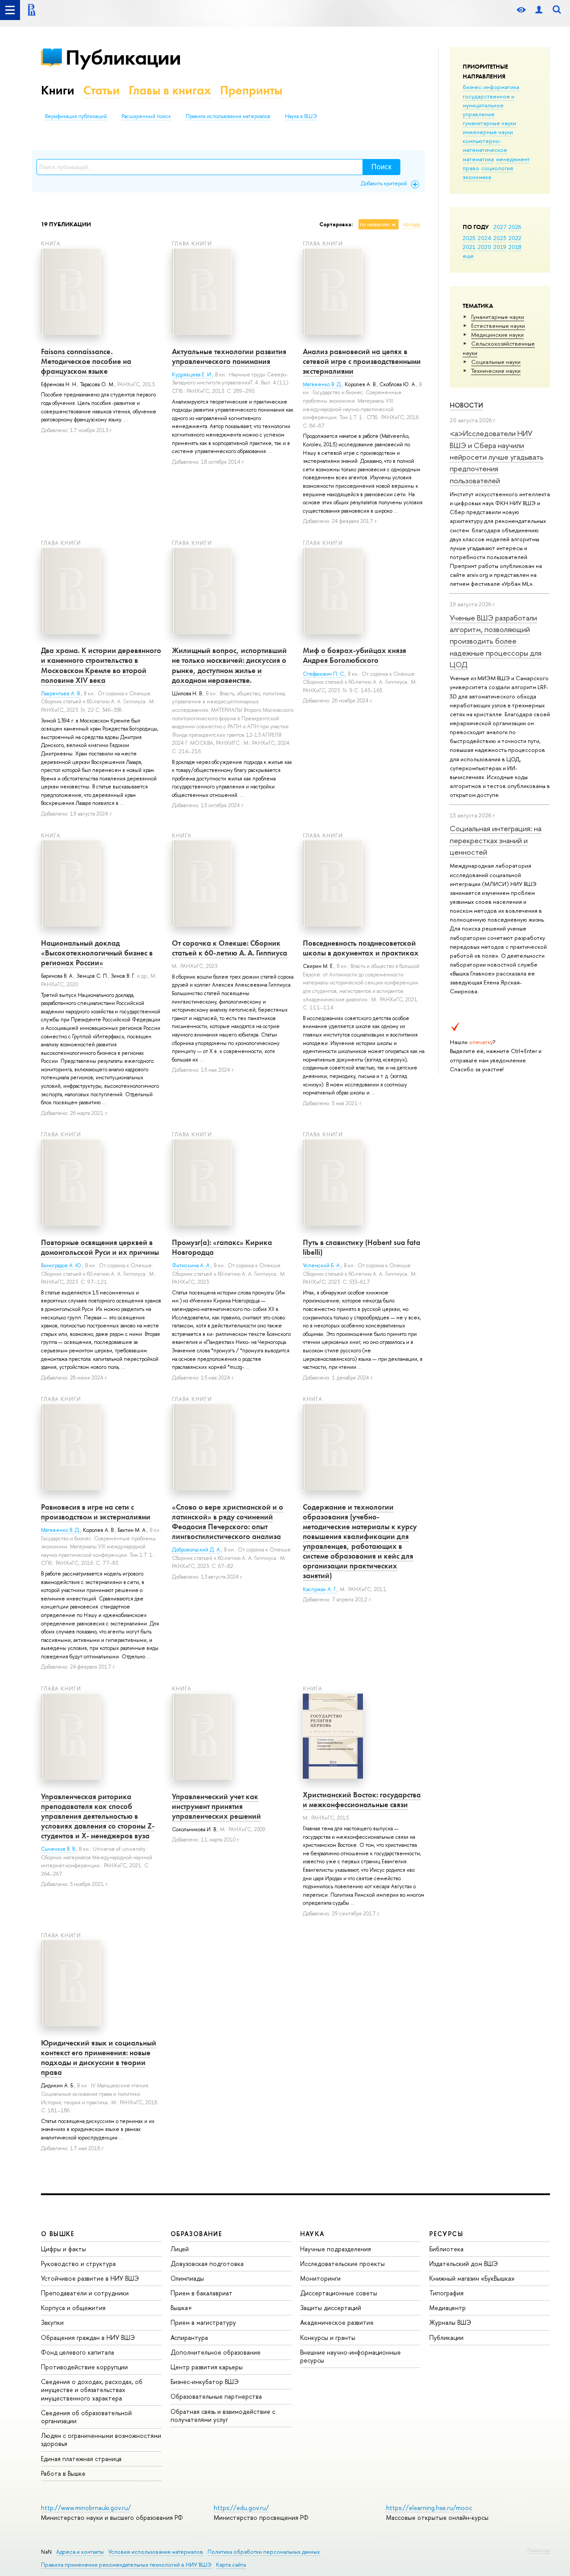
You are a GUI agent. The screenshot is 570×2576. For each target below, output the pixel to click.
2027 (500, 227)
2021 (469, 247)
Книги (58, 90)
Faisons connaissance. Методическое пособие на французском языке (86, 361)
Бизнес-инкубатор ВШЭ (205, 2382)
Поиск (381, 167)
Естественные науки (498, 326)
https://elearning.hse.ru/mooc (429, 2508)
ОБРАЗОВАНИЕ (196, 2234)
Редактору (539, 2550)
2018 (515, 247)
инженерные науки (488, 132)
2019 (500, 247)
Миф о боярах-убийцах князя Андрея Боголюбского (354, 655)
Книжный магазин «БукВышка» (472, 2278)
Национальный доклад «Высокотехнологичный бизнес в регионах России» (97, 953)
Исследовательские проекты (342, 2264)
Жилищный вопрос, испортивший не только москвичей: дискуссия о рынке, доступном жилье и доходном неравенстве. (229, 665)
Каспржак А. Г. (320, 1589)
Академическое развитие (337, 2322)
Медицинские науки (497, 335)
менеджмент (513, 159)
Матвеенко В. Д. (322, 384)
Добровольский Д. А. (197, 1550)
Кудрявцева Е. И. (192, 375)
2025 (469, 238)
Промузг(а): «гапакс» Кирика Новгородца (222, 1247)
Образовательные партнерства (216, 2396)
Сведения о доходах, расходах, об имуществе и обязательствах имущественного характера (92, 2390)
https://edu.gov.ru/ (241, 2508)
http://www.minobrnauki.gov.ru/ (86, 2508)
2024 (484, 238)
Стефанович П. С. (324, 674)
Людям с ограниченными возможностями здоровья (101, 2439)
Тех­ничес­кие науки (496, 371)
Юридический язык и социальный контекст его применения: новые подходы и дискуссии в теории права (99, 2058)
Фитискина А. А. (191, 1266)
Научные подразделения (336, 2249)
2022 (515, 238)
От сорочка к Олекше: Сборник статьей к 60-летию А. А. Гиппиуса (230, 948)
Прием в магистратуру (203, 2322)
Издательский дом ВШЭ (464, 2264)
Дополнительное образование (216, 2352)
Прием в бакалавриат (202, 2293)
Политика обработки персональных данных (264, 2552)
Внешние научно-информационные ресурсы (350, 2356)
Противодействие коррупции (84, 2367)
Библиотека (446, 2249)
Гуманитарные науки (498, 317)
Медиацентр (448, 2308)
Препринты (251, 90)
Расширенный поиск (146, 116)
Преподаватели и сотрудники (85, 2293)
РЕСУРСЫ (446, 2234)
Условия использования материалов (156, 2552)
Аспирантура (189, 2337)
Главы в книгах (170, 90)
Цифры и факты (63, 2249)
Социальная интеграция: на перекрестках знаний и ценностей (496, 840)
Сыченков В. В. (59, 1849)
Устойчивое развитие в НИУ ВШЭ (90, 2278)
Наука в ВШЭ (301, 116)
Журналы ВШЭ (450, 2322)
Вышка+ (181, 2308)
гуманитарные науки (489, 123)
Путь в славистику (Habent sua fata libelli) (362, 1247)
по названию (375, 225)
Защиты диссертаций (331, 2308)
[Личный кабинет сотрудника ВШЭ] (539, 10)
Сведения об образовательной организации (86, 2417)
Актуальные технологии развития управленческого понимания (229, 356)
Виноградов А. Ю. (62, 1266)
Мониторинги (320, 2278)
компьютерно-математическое (485, 145)
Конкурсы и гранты (328, 2337)
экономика (477, 177)
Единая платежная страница (81, 2459)
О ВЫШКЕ (58, 2234)
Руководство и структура (78, 2264)
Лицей (180, 2249)
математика (478, 159)
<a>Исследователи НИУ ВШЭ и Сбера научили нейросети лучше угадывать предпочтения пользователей (497, 457)
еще (468, 256)
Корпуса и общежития (73, 2308)
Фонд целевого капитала (77, 2352)
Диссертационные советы (339, 2293)
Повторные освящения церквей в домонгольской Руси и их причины (100, 1247)
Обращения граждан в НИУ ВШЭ (88, 2337)
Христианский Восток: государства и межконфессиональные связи (362, 1800)
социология (497, 168)
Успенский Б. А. (322, 1266)
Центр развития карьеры (207, 2367)
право (471, 168)
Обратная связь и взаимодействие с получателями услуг (223, 2415)
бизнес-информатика (491, 87)
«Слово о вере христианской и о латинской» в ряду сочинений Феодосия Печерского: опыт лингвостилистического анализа (228, 1522)
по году (412, 225)
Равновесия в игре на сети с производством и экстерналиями (96, 1512)
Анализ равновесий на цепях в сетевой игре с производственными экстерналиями (362, 361)
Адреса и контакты (80, 2552)
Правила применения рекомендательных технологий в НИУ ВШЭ (126, 2565)
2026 (515, 227)
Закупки (52, 2322)
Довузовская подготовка (207, 2264)
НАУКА (312, 2234)
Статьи (102, 90)
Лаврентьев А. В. (61, 694)
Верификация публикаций (76, 116)
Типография (446, 2293)
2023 (500, 238)
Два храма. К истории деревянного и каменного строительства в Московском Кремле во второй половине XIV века (101, 665)
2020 (484, 247)
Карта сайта (231, 2565)
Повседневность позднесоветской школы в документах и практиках (361, 948)
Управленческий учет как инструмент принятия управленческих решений (216, 1806)
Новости (466, 405)
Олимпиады (187, 2278)
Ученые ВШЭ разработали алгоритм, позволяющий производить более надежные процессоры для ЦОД (496, 641)
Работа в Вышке (63, 2473)
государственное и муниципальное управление (489, 105)
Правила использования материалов (228, 116)
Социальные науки (496, 362)
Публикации (123, 57)
